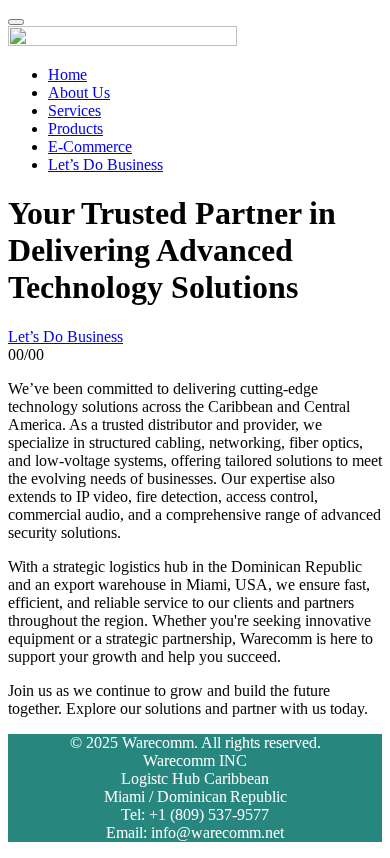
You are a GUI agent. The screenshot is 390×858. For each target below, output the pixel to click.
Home (67, 74)
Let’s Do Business (105, 164)
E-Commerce (90, 146)
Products (75, 128)
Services (74, 110)
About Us (79, 92)
